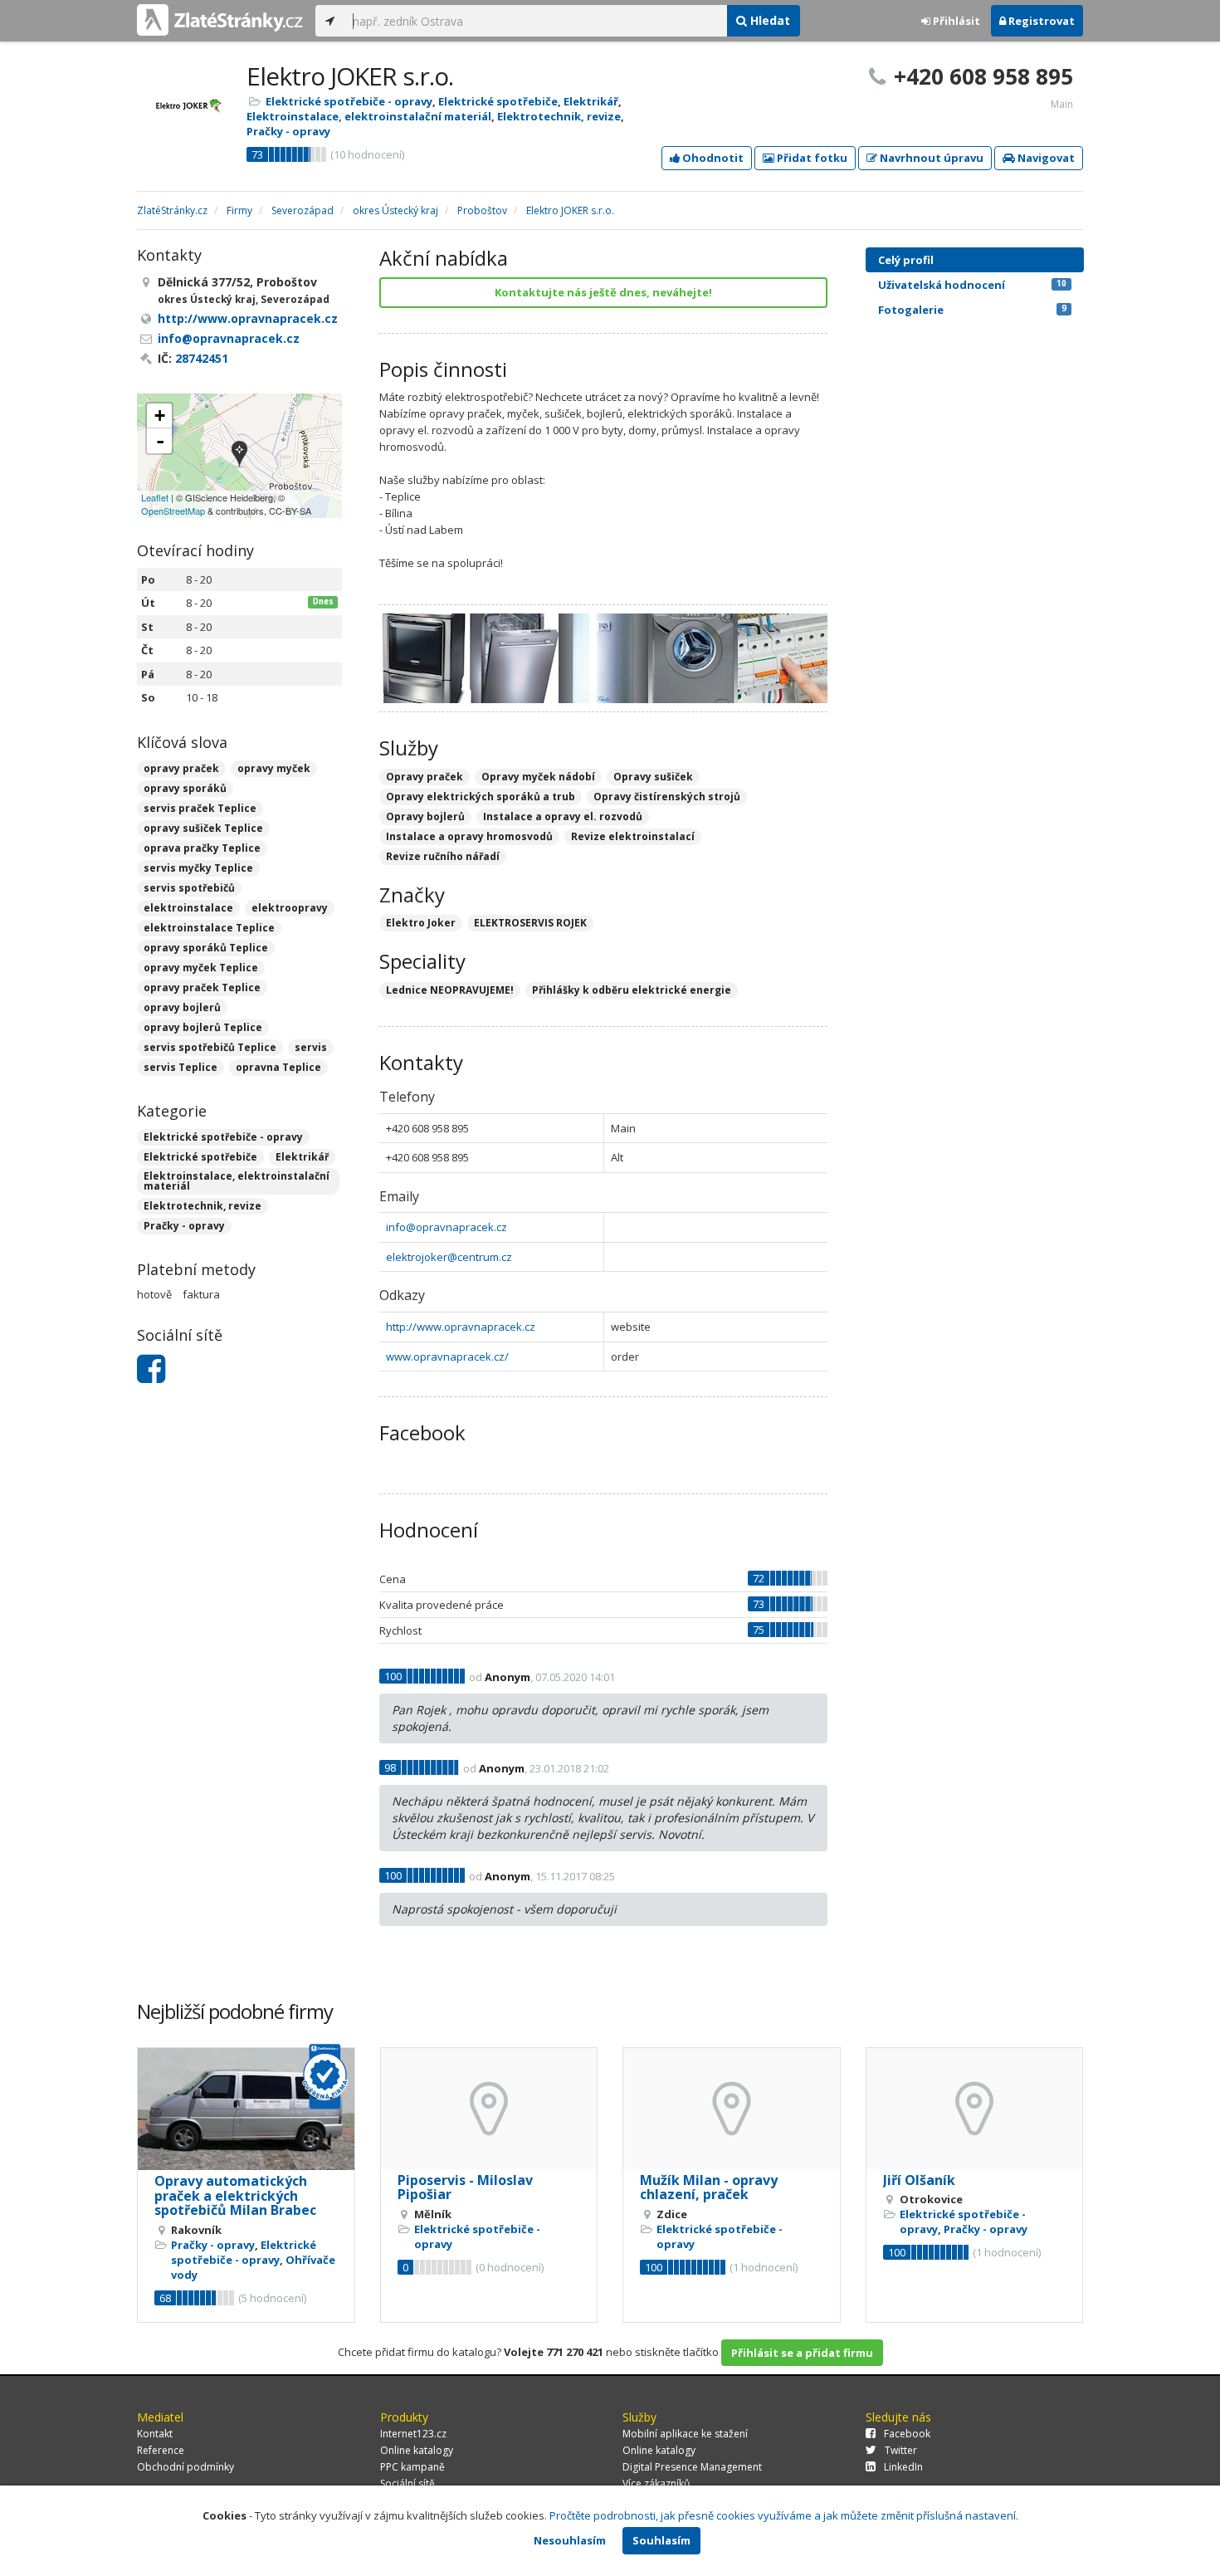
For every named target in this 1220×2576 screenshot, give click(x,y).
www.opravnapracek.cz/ (447, 1356)
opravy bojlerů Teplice (203, 1027)
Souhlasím (661, 2540)
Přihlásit (955, 21)
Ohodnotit (712, 158)
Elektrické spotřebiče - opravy (349, 101)
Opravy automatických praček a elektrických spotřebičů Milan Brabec (235, 2195)
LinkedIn (903, 2467)
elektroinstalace (188, 908)
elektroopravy (290, 908)
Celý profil (906, 260)
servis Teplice (181, 1067)
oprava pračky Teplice (202, 848)
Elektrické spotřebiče (498, 101)
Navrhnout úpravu (930, 158)
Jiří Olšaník (919, 2180)
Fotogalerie (972, 310)
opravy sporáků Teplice (206, 948)
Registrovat (1040, 21)
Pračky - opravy (288, 131)
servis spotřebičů (189, 888)
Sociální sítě (407, 2483)
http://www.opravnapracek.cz (461, 1327)
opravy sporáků (185, 788)
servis (311, 1047)
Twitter (901, 2450)
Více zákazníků (656, 2483)
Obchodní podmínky (185, 2467)
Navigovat (1045, 158)
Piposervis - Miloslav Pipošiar (465, 2187)
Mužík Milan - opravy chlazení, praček (709, 2187)
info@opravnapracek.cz (447, 1227)
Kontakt (155, 2434)
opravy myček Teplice (201, 968)
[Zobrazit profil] (246, 2109)
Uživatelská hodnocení (972, 285)
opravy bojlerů (182, 1007)
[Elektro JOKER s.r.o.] (239, 455)
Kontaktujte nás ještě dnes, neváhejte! (603, 292)
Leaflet (155, 497)
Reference (161, 2450)
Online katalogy (417, 2450)
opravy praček (181, 768)
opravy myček (274, 768)
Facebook (907, 2434)
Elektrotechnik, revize (559, 116)
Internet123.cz (413, 2434)
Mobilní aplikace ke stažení (685, 2434)
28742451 (202, 358)
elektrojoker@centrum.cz (449, 1257)
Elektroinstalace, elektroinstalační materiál (369, 116)
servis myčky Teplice (198, 868)
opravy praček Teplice (202, 987)
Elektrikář (591, 101)
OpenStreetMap (173, 511)
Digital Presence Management (692, 2467)
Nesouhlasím (570, 2540)
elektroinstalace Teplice (209, 928)
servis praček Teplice (200, 808)
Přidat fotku (811, 158)
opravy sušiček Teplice (203, 828)
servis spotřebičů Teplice (210, 1047)
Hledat (769, 20)
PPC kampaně (412, 2467)
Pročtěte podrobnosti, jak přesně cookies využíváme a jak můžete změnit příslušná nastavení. (784, 2515)
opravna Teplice (278, 1067)
